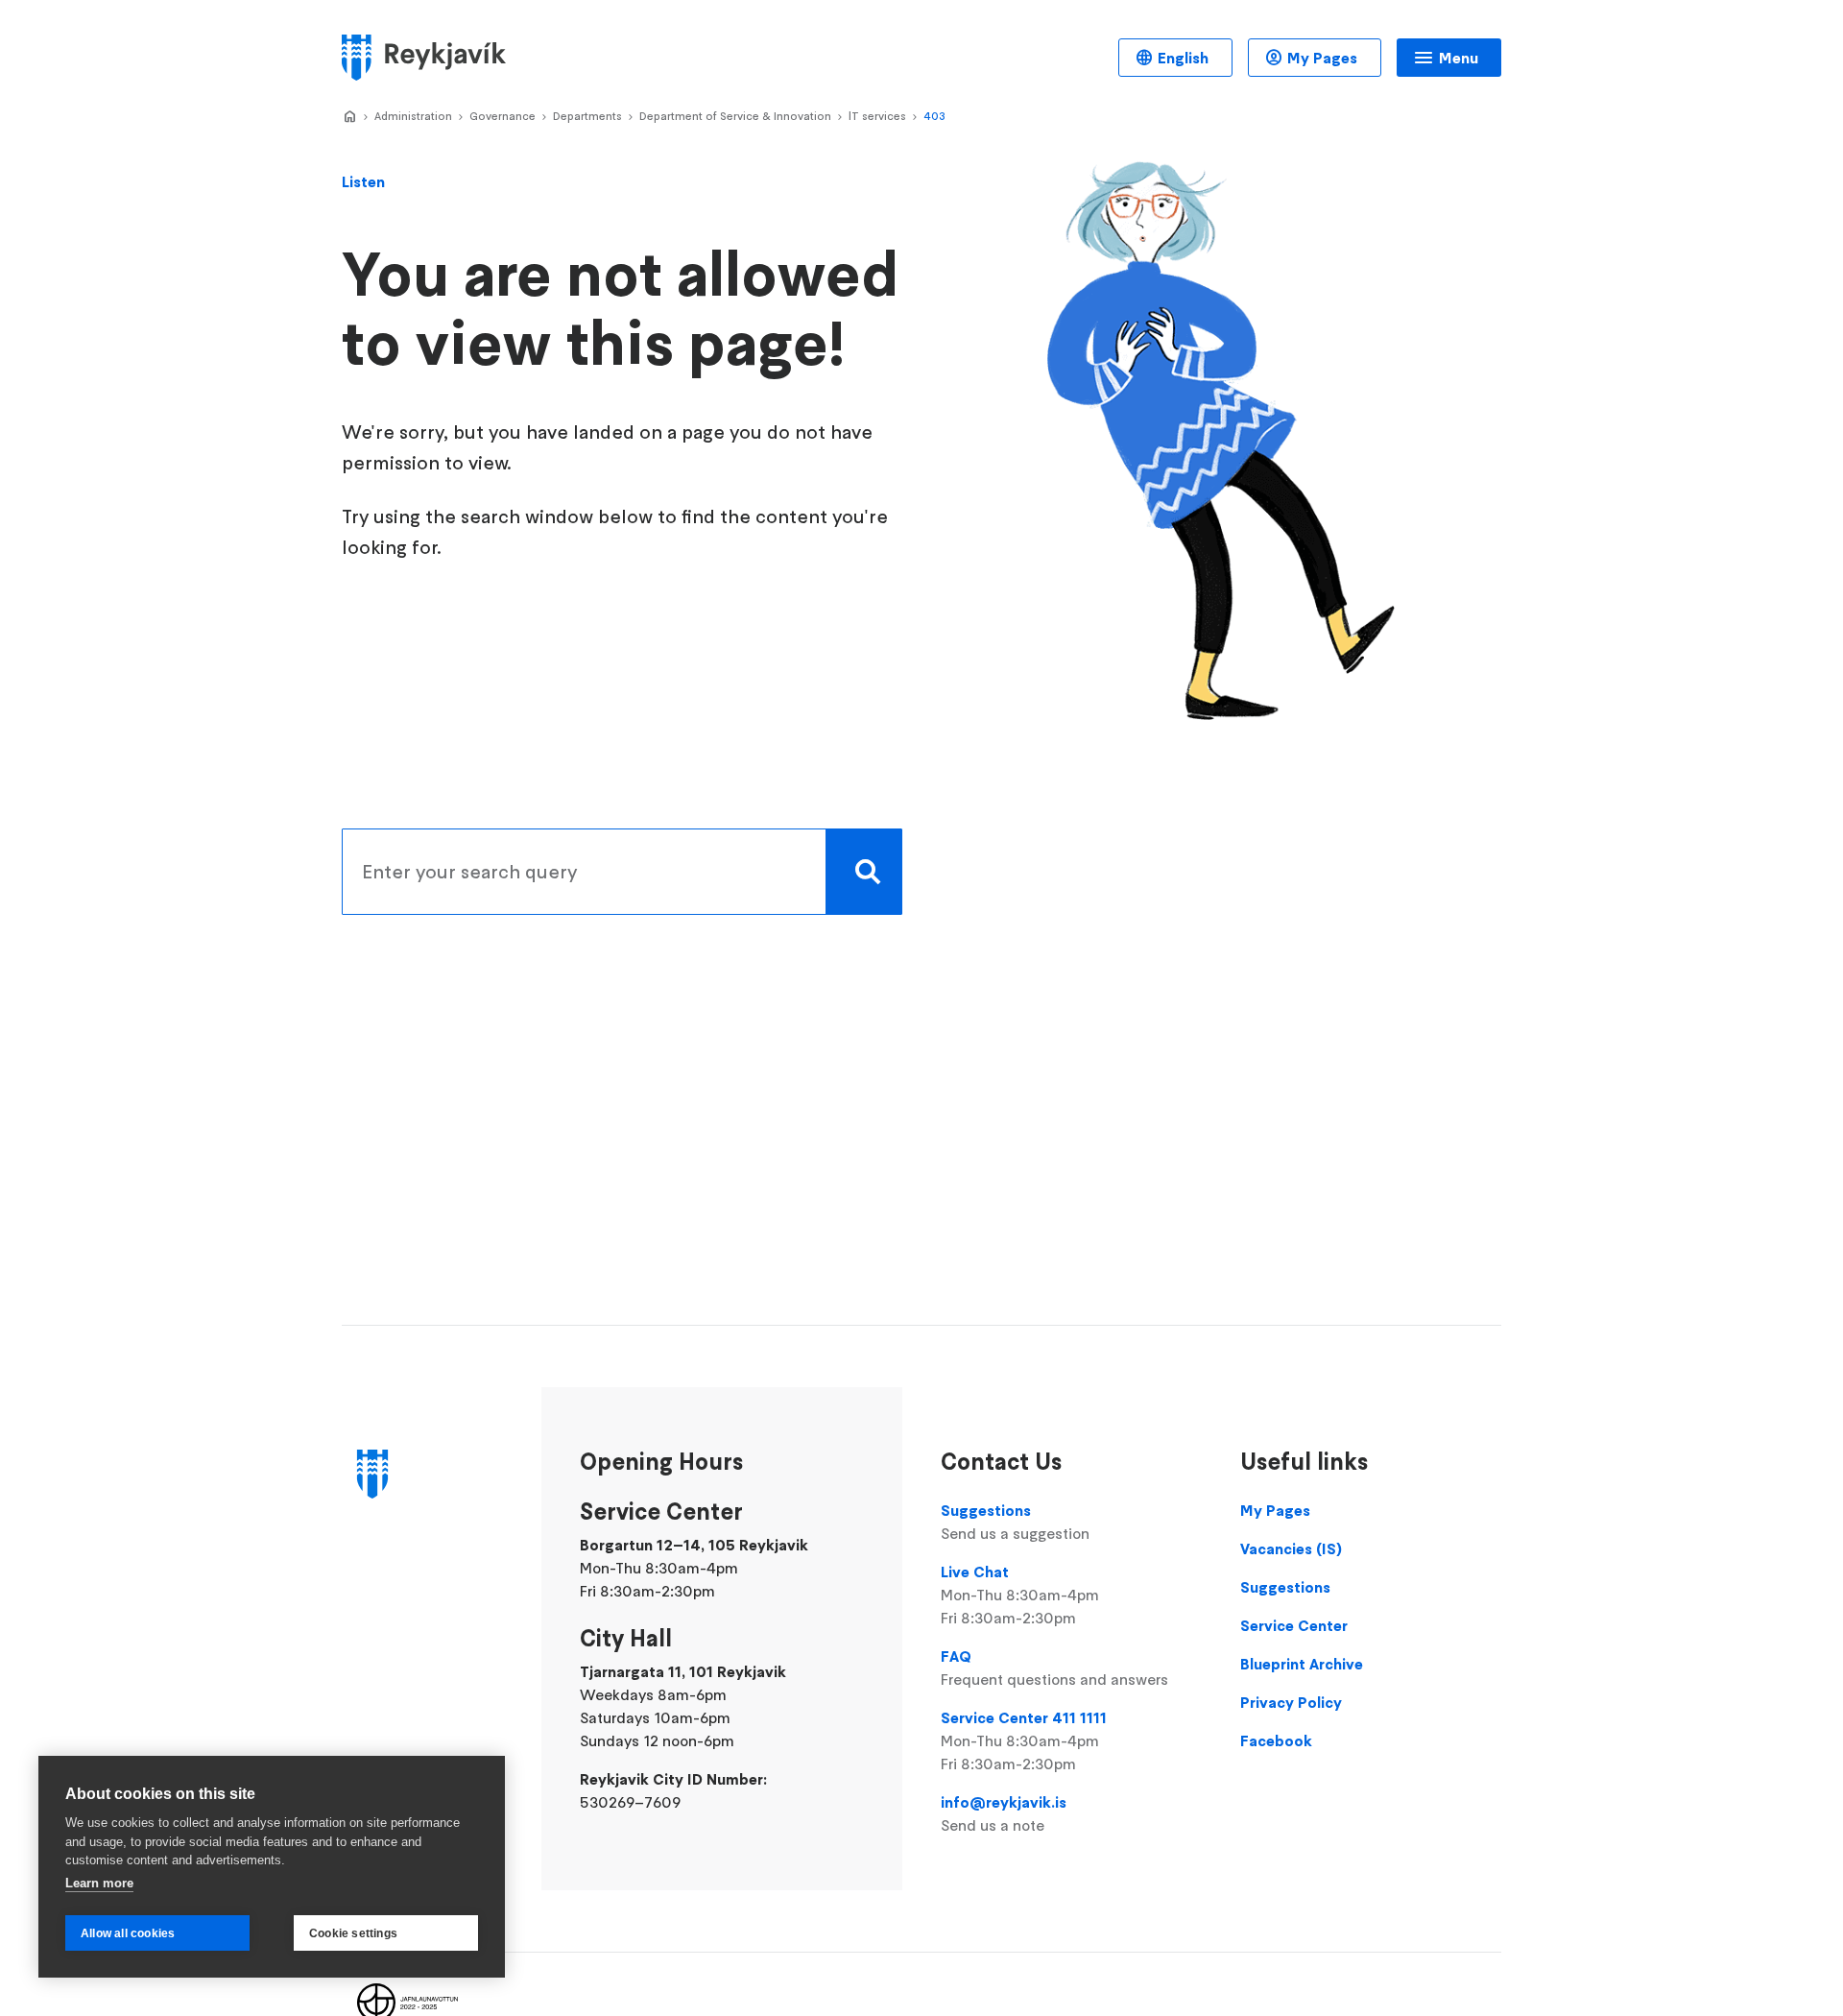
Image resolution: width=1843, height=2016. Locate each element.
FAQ (1054, 1668)
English (1183, 58)
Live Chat (1020, 1595)
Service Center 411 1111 (1024, 1740)
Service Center (1294, 1625)
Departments (587, 116)
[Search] (864, 872)
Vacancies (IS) (1291, 1548)
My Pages (1322, 58)
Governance (503, 116)
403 (934, 116)
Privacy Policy (1291, 1702)
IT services (877, 116)
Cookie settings (353, 1933)
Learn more (99, 1883)
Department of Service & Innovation (735, 116)
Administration (413, 116)
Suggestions (1015, 1522)
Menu (1459, 58)
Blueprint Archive (1302, 1664)
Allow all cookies (128, 1933)
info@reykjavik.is (1004, 1813)
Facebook (1276, 1740)
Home (349, 117)
